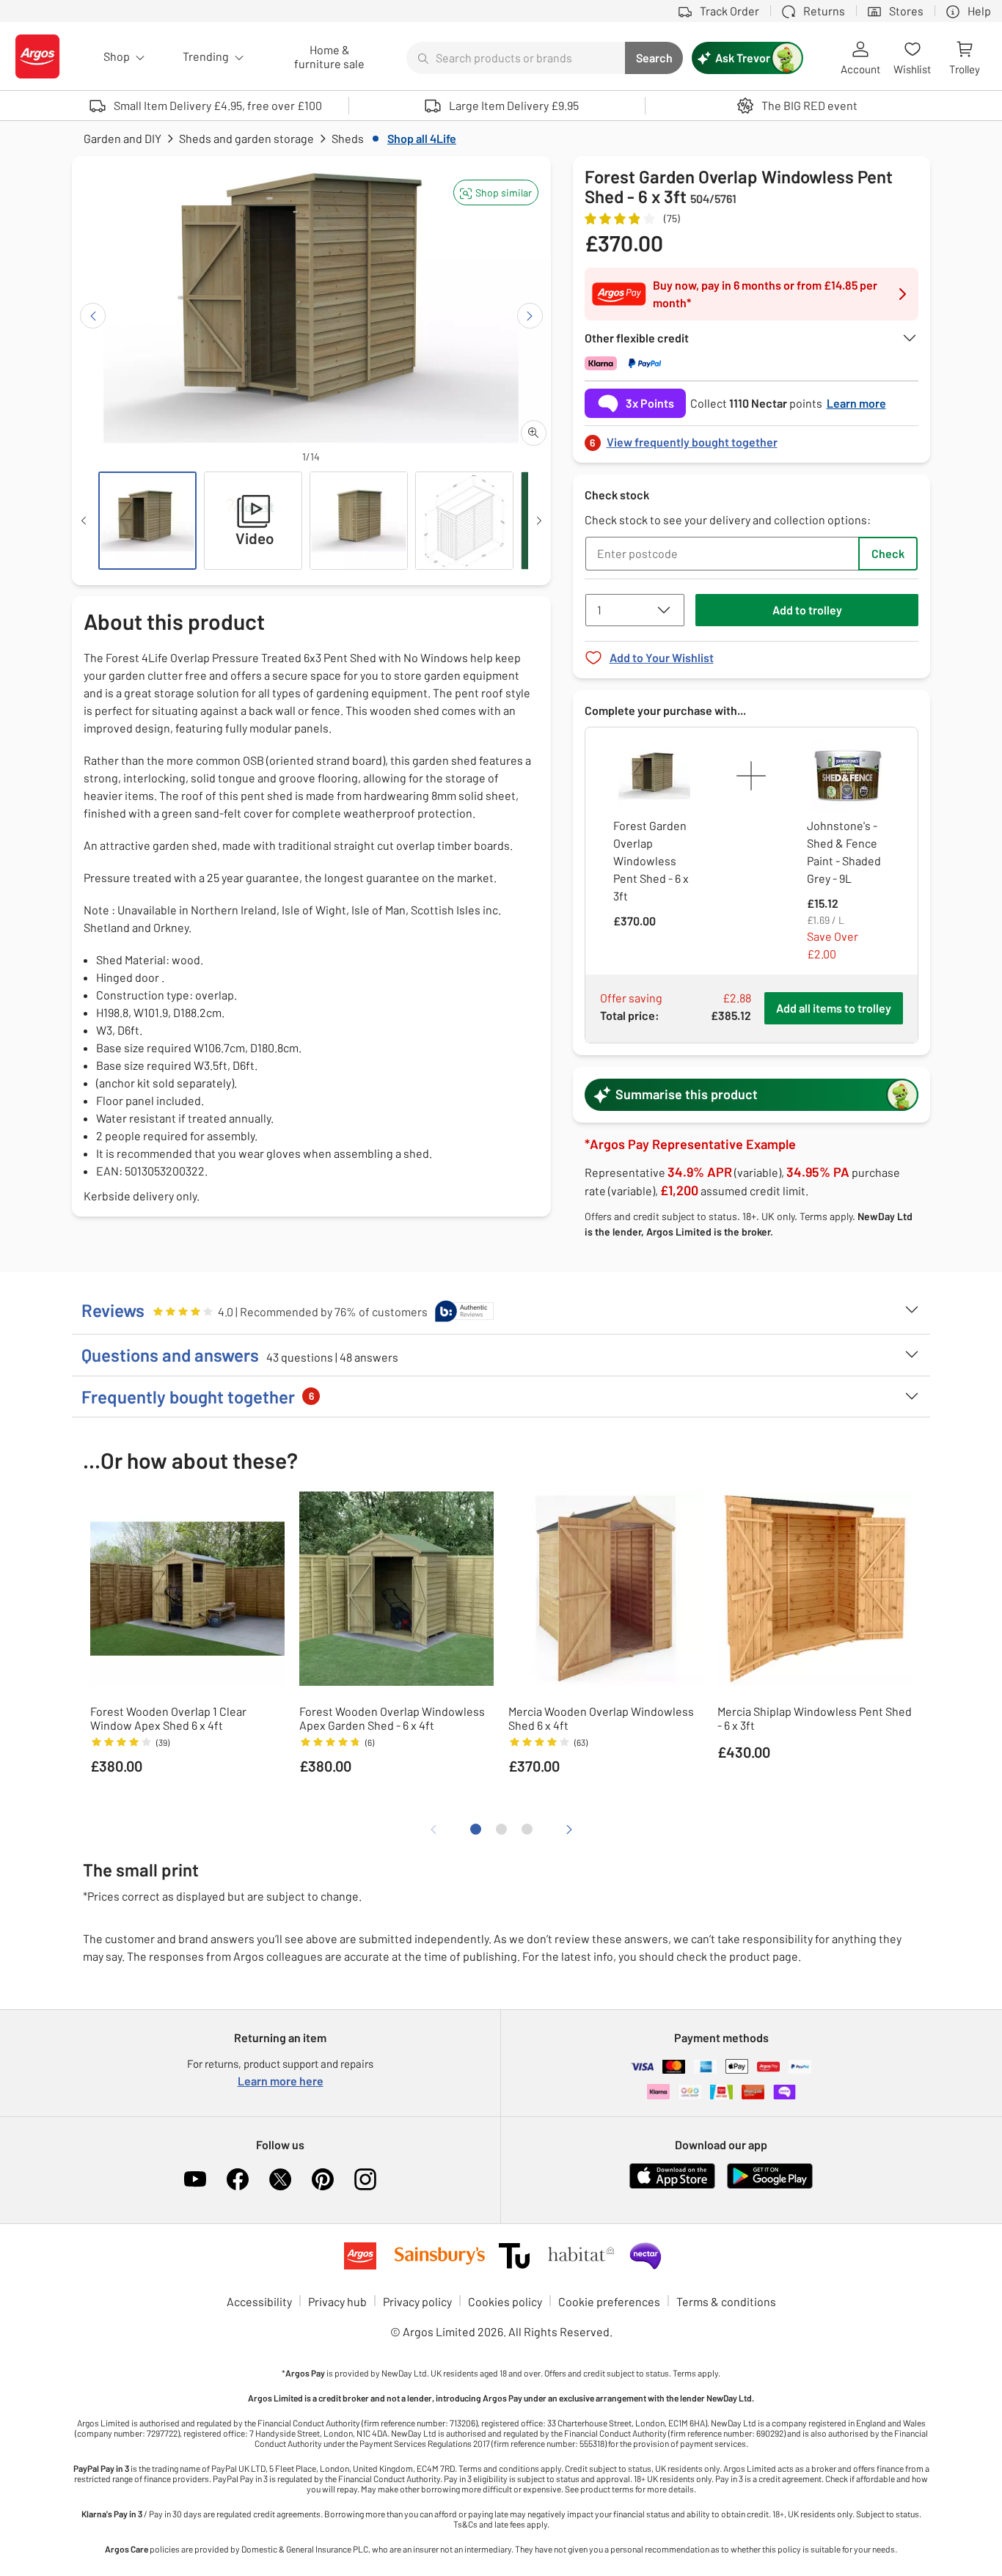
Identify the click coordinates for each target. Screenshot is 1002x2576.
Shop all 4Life (422, 138)
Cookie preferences (609, 2301)
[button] (496, 192)
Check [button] (888, 553)
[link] (752, 438)
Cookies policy (505, 2301)
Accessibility (259, 2301)
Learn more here (281, 2081)
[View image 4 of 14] (464, 521)
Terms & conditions (726, 2301)
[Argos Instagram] (365, 2179)
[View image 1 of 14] (147, 521)
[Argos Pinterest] (323, 2179)
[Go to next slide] (530, 316)
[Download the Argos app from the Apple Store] (672, 2186)
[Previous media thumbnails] (84, 521)
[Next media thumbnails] (539, 521)
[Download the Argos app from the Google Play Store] (770, 2186)
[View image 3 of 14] (359, 521)
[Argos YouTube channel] (195, 2179)
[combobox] (516, 58)
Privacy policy (417, 2301)
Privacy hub (337, 2301)
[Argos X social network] (280, 2179)
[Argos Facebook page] (238, 2179)
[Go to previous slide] (93, 316)
